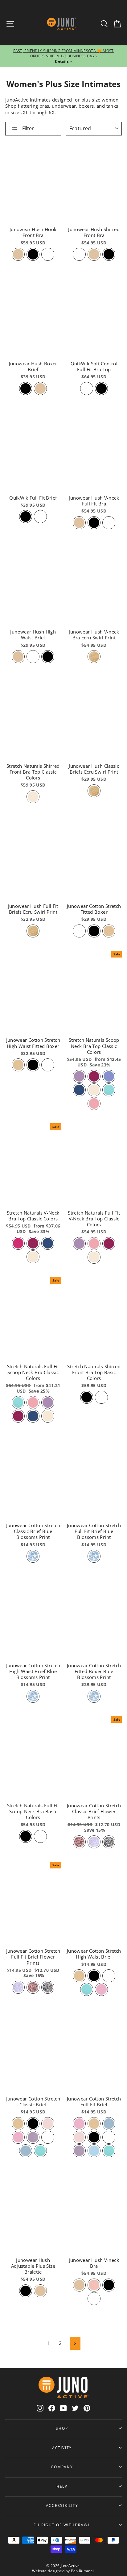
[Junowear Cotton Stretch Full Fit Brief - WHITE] (109, 2137)
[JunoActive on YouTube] (63, 2408)
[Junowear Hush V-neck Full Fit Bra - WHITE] (109, 523)
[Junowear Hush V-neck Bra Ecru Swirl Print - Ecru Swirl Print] (94, 657)
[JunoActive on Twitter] (75, 2408)
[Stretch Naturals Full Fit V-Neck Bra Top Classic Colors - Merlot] (109, 1244)
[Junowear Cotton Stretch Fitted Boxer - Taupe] (109, 931)
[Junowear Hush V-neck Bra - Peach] (94, 2285)
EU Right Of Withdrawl (62, 2525)
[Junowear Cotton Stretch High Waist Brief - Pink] (101, 1989)
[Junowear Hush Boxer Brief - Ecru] (40, 388)
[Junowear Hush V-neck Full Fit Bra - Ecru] (79, 523)
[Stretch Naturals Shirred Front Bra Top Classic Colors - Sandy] (33, 797)
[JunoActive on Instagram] (40, 2408)
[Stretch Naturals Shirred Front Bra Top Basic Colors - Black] (87, 1397)
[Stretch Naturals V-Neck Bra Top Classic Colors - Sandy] (33, 1257)
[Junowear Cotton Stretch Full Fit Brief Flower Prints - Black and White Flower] (48, 1987)
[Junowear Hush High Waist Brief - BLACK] (48, 657)
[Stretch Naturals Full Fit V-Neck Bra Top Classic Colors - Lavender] (79, 1244)
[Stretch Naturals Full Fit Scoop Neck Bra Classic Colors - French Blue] (33, 1416)
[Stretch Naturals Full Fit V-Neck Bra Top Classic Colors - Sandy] (94, 1257)
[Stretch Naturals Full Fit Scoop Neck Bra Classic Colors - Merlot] (18, 1416)
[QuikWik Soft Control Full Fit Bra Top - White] (87, 388)
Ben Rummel (82, 2571)
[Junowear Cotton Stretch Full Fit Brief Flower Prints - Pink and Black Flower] (33, 1987)
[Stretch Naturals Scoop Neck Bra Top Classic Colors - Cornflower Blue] (109, 1076)
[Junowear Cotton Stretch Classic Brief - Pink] (18, 2137)
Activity (62, 2448)
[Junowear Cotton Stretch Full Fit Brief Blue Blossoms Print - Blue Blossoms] (94, 1556)
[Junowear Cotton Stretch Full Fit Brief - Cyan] (109, 2151)
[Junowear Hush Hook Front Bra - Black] (33, 254)
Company (62, 2467)
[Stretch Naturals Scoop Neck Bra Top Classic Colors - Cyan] (109, 1090)
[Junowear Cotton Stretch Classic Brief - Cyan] (40, 2151)
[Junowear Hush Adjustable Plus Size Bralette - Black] (26, 2291)
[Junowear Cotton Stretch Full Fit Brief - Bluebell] (94, 2151)
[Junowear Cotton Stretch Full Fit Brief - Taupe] (94, 2124)
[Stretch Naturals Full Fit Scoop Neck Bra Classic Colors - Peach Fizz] (33, 1402)
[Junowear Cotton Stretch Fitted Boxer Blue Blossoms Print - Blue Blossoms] (94, 1696)
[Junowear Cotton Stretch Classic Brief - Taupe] (18, 2124)
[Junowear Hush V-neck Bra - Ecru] (79, 2285)
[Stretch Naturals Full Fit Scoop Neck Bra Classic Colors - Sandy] (48, 1416)
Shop (62, 2428)
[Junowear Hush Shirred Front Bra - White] (79, 254)
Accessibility (62, 2505)
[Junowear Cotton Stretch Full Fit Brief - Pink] (79, 2124)
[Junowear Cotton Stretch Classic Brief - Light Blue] (26, 2151)
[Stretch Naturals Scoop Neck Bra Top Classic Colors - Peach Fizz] (94, 1103)
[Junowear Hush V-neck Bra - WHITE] (94, 2299)
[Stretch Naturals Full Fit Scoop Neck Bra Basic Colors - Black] (26, 1836)
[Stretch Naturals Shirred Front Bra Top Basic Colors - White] (101, 1397)
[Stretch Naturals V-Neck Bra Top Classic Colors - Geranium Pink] (18, 1243)
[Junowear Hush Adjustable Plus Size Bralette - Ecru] (40, 2291)
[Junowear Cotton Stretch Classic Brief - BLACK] (33, 2124)
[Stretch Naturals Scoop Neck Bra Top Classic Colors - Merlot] (94, 1076)
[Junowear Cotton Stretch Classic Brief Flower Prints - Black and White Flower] (109, 1842)
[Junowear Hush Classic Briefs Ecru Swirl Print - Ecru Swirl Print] (94, 791)
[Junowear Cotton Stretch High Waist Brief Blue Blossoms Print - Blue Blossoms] (33, 1696)
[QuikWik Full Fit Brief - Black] (26, 517)
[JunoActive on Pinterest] (87, 2408)
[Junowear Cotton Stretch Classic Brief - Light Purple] (33, 2137)
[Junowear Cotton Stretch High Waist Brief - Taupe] (79, 1976)
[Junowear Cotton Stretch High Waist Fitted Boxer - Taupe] (18, 1065)
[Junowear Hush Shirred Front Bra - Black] (109, 254)
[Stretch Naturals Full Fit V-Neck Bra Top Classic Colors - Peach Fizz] (94, 1244)
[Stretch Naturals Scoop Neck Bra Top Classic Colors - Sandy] (94, 1090)
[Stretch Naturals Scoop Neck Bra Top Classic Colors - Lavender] (79, 1076)
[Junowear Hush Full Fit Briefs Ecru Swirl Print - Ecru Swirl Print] (33, 931)
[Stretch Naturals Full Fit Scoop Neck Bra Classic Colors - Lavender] (48, 1402)
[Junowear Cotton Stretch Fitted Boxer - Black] (94, 931)
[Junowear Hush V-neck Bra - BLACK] (109, 2285)
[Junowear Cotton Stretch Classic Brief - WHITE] (48, 2137)
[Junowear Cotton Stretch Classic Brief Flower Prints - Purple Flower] (94, 1842)
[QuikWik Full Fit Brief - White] (40, 517)
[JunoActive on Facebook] (52, 2408)
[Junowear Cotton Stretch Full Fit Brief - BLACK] (94, 2137)
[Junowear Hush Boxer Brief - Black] (26, 388)
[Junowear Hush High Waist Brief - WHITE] (33, 657)
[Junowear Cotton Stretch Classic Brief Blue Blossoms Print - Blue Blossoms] (33, 1556)
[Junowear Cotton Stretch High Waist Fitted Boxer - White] (48, 1065)
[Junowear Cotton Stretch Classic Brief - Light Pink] (48, 2124)
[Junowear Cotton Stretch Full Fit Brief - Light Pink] (79, 2137)
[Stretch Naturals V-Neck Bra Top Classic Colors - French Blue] (48, 1243)
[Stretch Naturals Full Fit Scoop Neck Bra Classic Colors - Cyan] (18, 1402)
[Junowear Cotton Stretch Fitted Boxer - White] (79, 931)
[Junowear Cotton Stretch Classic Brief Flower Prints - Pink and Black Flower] (79, 1842)
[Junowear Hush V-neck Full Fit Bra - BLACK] (94, 523)
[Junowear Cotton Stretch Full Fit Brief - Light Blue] (109, 2124)
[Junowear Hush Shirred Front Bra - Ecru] (94, 254)
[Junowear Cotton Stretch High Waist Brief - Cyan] (87, 1989)
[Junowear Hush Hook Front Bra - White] (48, 254)
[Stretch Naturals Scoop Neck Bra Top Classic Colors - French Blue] (79, 1090)
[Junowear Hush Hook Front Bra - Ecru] (18, 254)
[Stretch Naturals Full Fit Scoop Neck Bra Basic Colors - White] (40, 1836)
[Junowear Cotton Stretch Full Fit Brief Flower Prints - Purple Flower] (18, 1987)
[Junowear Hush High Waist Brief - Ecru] (18, 657)
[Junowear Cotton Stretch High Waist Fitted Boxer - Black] (33, 1065)
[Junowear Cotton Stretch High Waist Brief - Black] (94, 1976)
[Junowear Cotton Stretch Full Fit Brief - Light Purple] (79, 2151)
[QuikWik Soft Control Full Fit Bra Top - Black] (101, 388)
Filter (27, 128)
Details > (63, 61)
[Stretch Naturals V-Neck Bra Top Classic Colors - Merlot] (33, 1243)
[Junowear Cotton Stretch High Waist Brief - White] (109, 1976)
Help (62, 2486)
